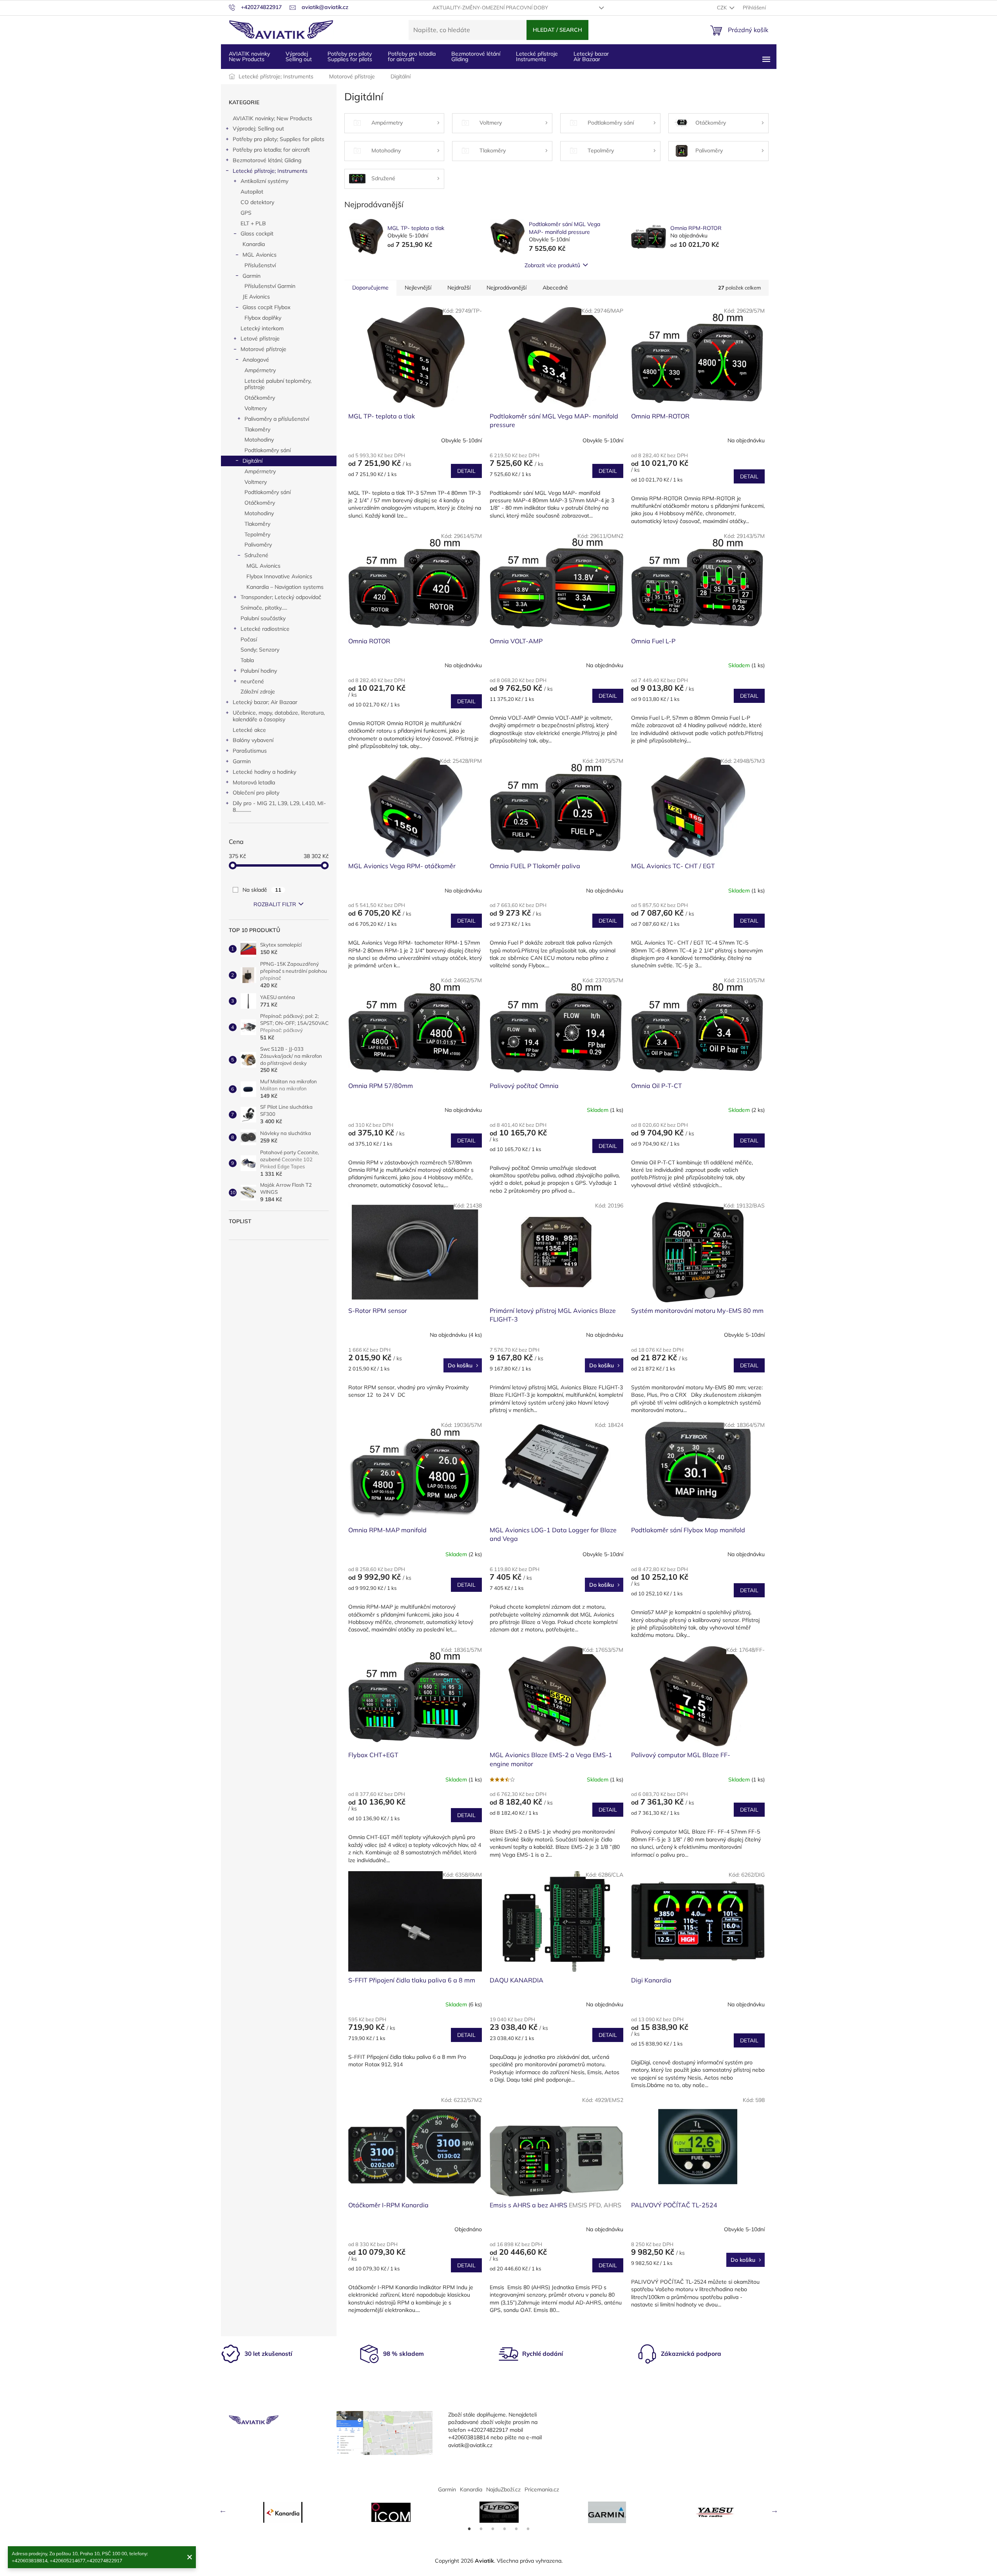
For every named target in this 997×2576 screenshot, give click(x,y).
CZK (722, 7)
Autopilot (252, 192)
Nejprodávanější (507, 288)
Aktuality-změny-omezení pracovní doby (490, 7)
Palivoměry (258, 545)
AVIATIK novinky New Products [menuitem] (249, 56)
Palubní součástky (263, 618)
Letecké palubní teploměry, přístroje (278, 384)
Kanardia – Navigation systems (285, 587)
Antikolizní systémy (264, 181)
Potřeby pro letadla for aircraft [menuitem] (412, 56)
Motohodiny (259, 440)
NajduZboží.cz (503, 2489)
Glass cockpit (257, 234)
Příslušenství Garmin (270, 286)
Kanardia (254, 244)
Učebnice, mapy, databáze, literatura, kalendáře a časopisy (279, 716)
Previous (223, 2510)
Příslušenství (260, 265)
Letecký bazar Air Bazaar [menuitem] (591, 56)
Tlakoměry (257, 429)
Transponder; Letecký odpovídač (281, 597)
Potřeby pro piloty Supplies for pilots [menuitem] (350, 56)
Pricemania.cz (542, 2489)
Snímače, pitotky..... (264, 608)
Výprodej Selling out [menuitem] (299, 56)
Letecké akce (249, 730)
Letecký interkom (262, 328)
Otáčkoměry (260, 398)
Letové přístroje (260, 339)
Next (774, 2510)
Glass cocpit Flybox (266, 307)
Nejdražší (459, 288)
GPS (246, 213)
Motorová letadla (254, 782)
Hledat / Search (557, 30)
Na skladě (262, 890)
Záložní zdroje (258, 692)
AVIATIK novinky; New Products (272, 118)
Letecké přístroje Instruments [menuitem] (537, 56)
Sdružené (256, 555)
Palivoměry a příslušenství (277, 419)
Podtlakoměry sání (268, 450)
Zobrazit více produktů (552, 265)
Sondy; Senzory (260, 650)
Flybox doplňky (263, 318)
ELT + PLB (253, 223)
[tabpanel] (283, 2512)
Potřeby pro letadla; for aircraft (271, 150)
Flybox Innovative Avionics (279, 576)
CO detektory (257, 202)
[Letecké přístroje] (499, 2512)
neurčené (252, 681)
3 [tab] (493, 2529)
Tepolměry (257, 534)
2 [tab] (481, 2529)
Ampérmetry (260, 370)
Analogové (256, 360)
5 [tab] (516, 2529)
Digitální (252, 461)
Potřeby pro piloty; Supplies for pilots (279, 139)
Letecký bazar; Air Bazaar (265, 702)
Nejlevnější (418, 288)
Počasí (249, 639)
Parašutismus (250, 751)
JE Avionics (256, 297)
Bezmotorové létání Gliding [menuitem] (476, 56)
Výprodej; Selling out (258, 129)
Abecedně (555, 288)
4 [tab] (505, 2529)
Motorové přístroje (263, 349)
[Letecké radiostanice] (391, 2512)
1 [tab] (469, 2529)
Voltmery (256, 408)
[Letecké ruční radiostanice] (715, 2512)
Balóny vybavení (253, 740)
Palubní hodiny (259, 671)
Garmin (252, 276)
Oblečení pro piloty (256, 793)
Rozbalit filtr (275, 904)
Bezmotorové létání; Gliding (267, 160)
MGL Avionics (260, 255)
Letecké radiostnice (265, 629)
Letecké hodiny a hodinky (264, 772)
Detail (466, 471)
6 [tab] (528, 2529)
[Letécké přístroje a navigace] (607, 2512)
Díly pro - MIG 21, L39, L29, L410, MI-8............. (279, 806)
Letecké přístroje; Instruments (270, 171)
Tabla (247, 660)
